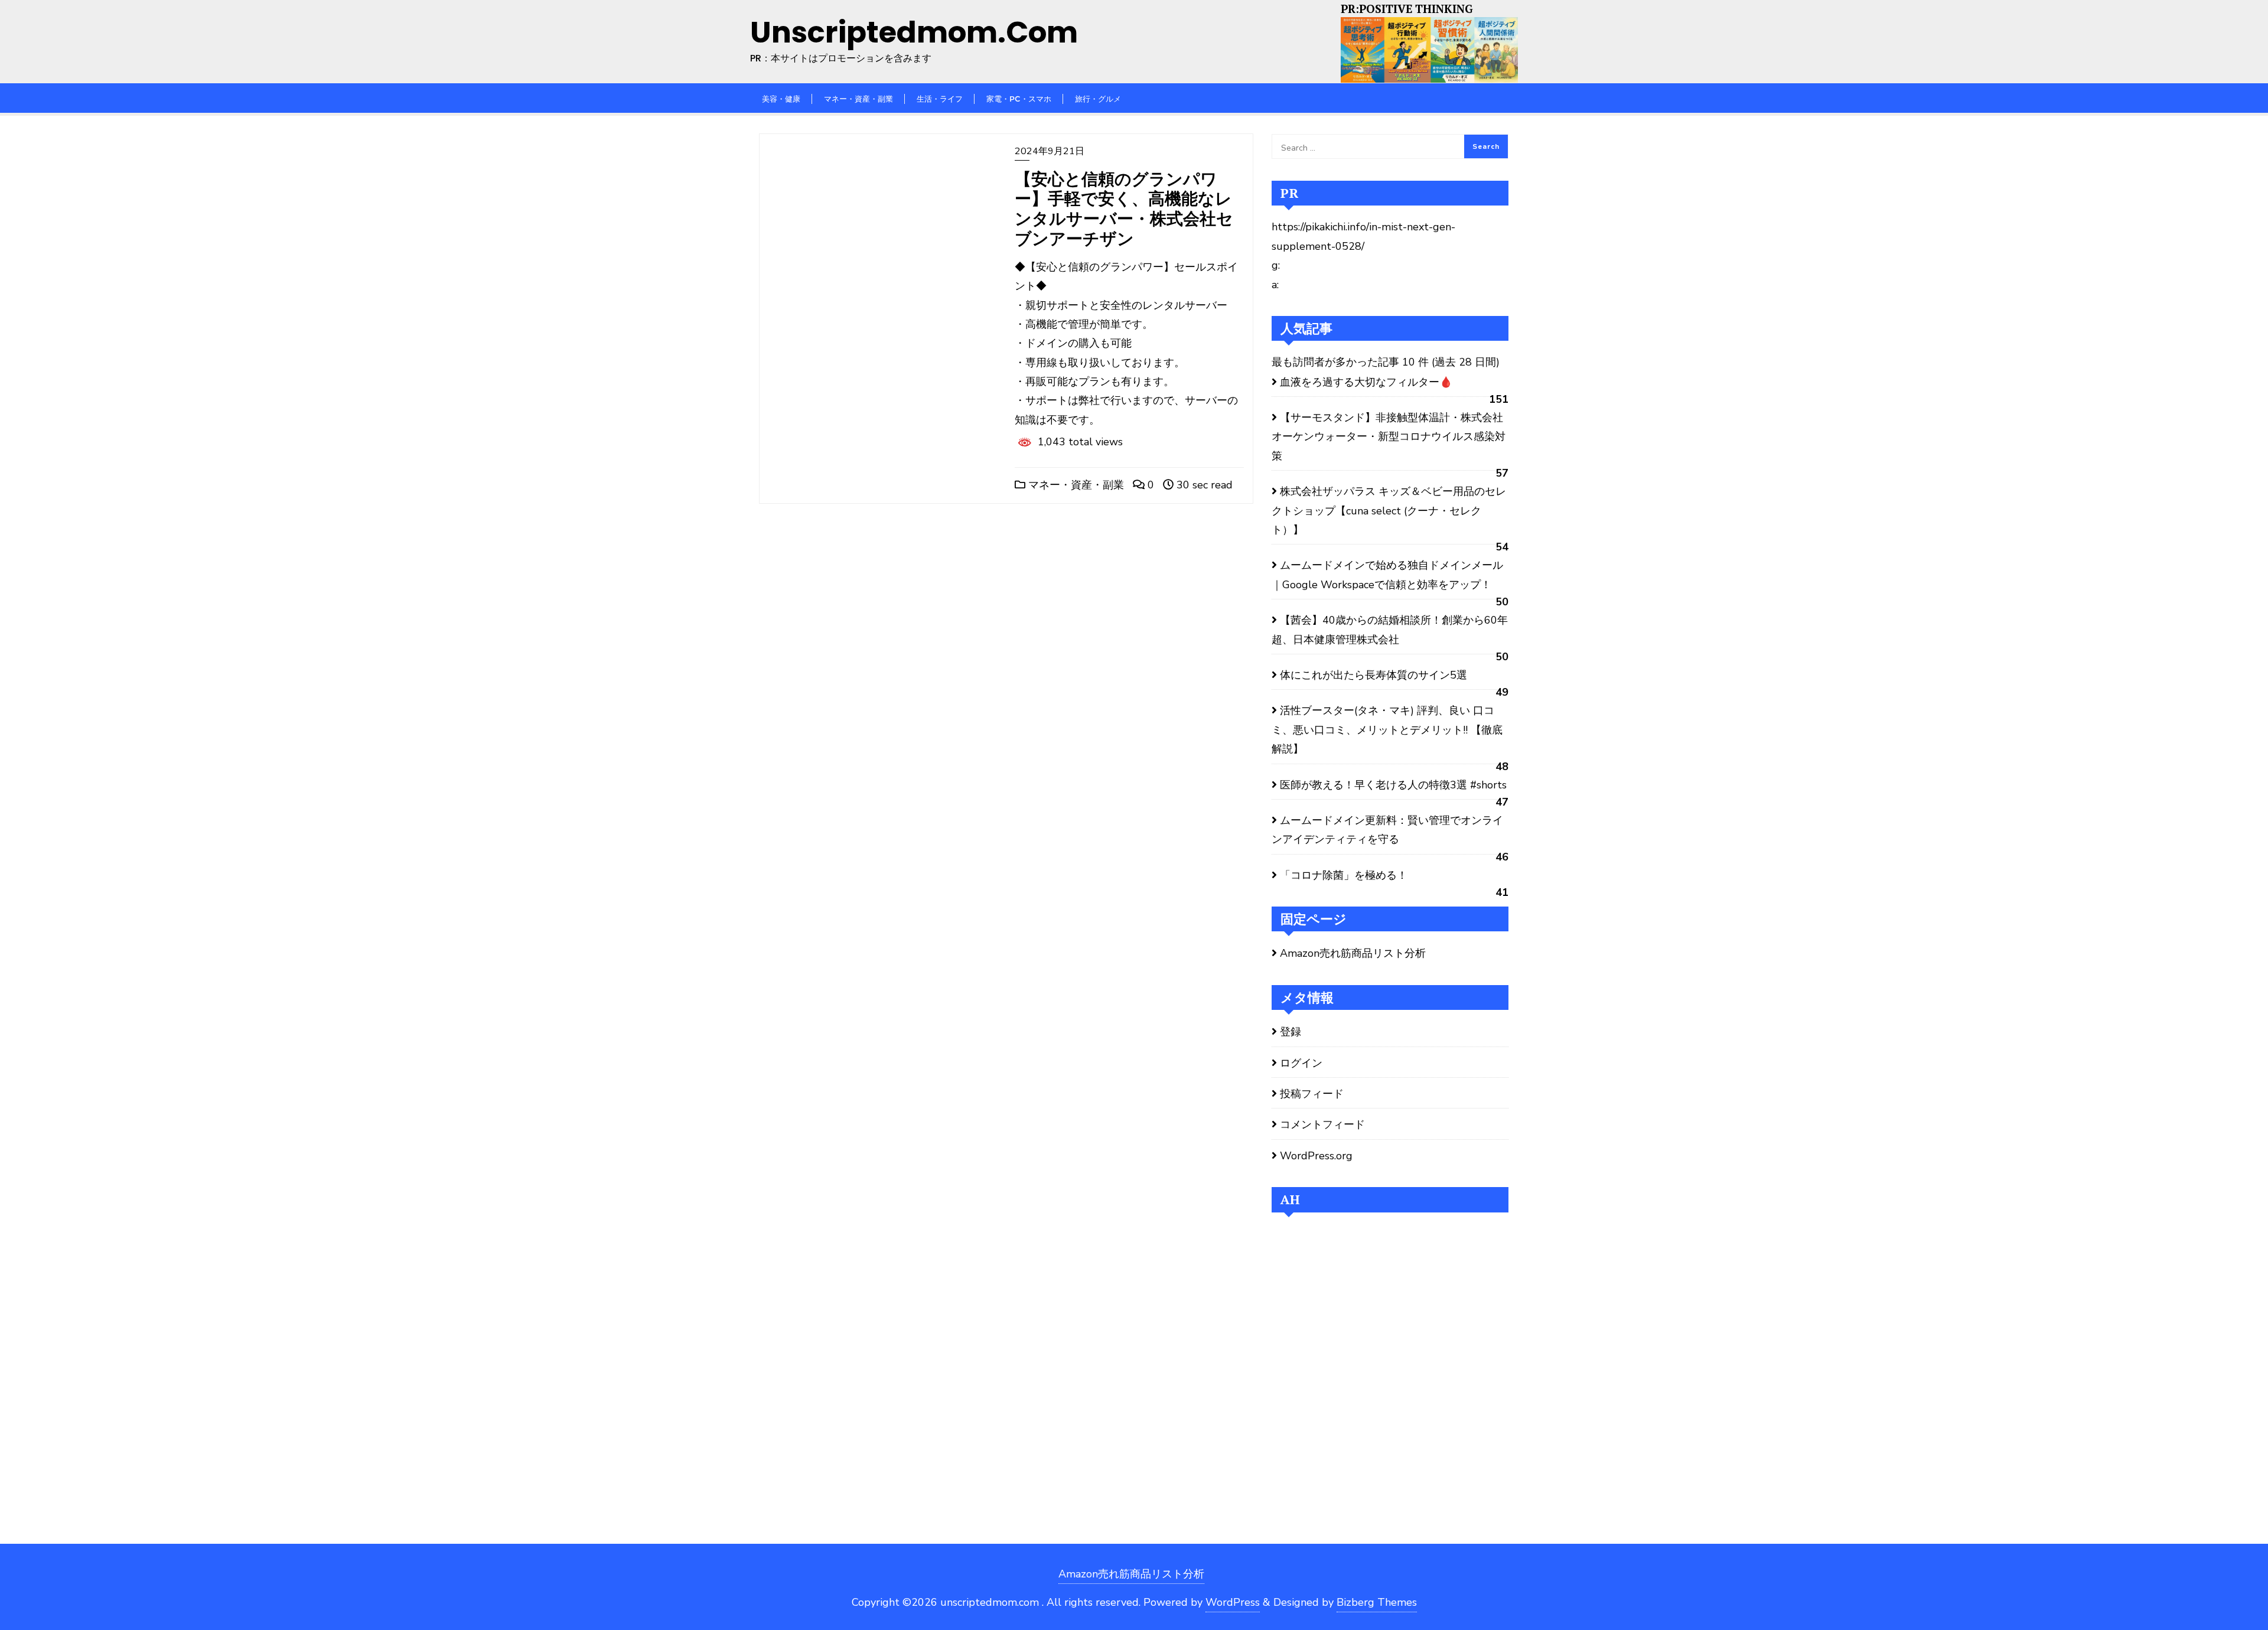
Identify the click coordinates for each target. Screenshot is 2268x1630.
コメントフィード (1322, 1124)
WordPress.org (1316, 1156)
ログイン (1301, 1063)
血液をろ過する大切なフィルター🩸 (1366, 382)
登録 (1291, 1032)
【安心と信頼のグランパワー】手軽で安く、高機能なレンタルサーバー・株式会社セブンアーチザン (1124, 208)
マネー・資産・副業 (1075, 485)
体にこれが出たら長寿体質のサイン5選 (1373, 675)
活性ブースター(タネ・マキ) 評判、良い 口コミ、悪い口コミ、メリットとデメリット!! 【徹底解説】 (1387, 730)
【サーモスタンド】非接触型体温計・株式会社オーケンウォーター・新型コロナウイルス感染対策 (1389, 437)
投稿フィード (1312, 1094)
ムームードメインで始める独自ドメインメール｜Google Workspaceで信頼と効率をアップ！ (1387, 575)
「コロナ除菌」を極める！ (1344, 875)
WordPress (1233, 1602)
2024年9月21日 (1050, 151)
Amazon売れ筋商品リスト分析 (1353, 953)
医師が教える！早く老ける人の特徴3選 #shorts (1393, 785)
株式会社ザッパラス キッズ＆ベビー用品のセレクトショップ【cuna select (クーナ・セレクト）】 (1389, 511)
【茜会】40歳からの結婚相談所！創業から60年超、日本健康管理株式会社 (1390, 630)
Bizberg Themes (1377, 1602)
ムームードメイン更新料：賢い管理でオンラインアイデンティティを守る (1387, 830)
